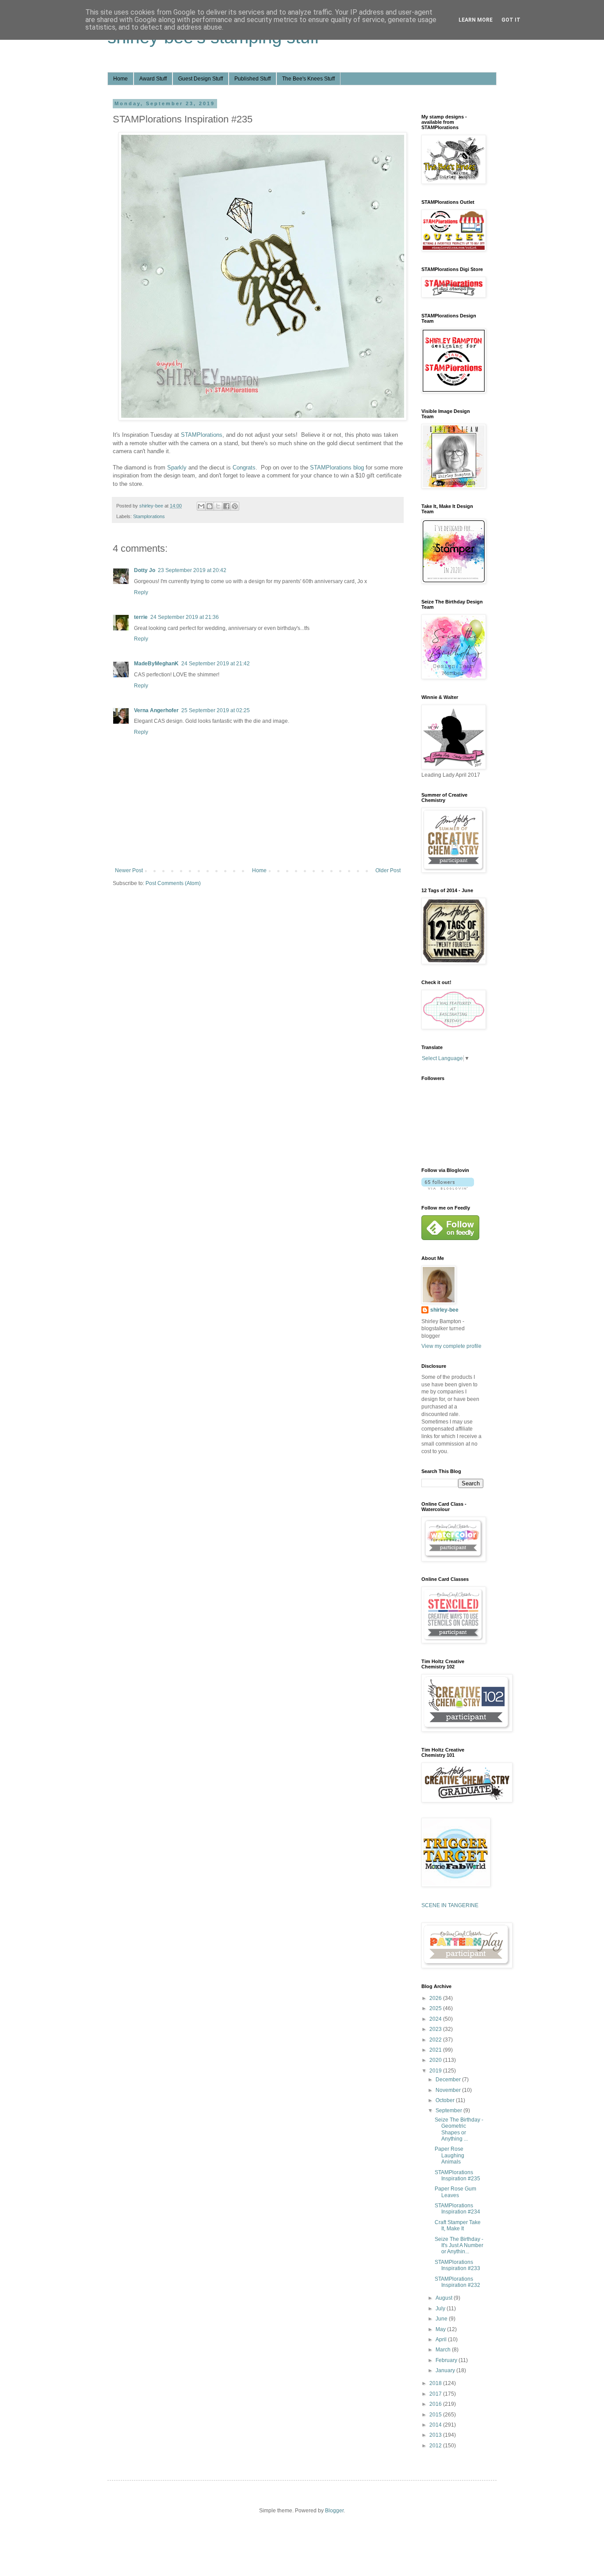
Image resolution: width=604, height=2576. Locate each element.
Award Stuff (153, 79)
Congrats (244, 467)
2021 (436, 2050)
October (446, 2100)
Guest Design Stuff (201, 79)
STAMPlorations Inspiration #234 (457, 2209)
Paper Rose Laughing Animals (449, 2155)
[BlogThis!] (210, 506)
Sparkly (177, 467)
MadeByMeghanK (156, 664)
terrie (141, 617)
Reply (141, 592)
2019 (436, 2071)
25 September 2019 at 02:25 (216, 710)
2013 (436, 2435)
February (447, 2360)
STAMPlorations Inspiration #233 (457, 2265)
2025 (436, 2008)
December (449, 2080)
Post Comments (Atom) (173, 883)
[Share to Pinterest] (235, 506)
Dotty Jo (145, 570)
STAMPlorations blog (337, 467)
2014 (436, 2425)
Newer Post (129, 870)
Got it (511, 20)
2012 (436, 2446)
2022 (436, 2040)
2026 (436, 1998)
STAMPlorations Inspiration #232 (457, 2282)
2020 (436, 2060)
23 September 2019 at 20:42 (192, 570)
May (441, 2329)
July (441, 2309)
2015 (436, 2415)
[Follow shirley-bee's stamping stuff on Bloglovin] (448, 1188)
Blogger (334, 2511)
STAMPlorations (202, 435)
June (442, 2319)
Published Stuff (252, 79)
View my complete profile (451, 1346)
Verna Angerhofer (156, 710)
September (449, 2110)
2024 (436, 2019)
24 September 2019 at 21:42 (216, 664)
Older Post (388, 870)
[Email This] (201, 506)
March (444, 2350)
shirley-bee (444, 1310)
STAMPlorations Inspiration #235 (457, 2175)
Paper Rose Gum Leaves (455, 2192)
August (445, 2298)
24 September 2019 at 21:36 (185, 617)
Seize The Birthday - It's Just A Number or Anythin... (459, 2246)
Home (120, 79)
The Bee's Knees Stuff (308, 79)
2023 (436, 2029)
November (449, 2090)
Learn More (476, 20)
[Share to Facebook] (226, 506)
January (446, 2370)
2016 (436, 2404)
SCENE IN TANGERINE (450, 1905)
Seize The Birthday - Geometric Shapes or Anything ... (459, 2129)
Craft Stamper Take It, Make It (458, 2225)
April (442, 2339)
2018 (436, 2383)
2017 (436, 2394)
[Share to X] (218, 506)
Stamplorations (149, 516)
